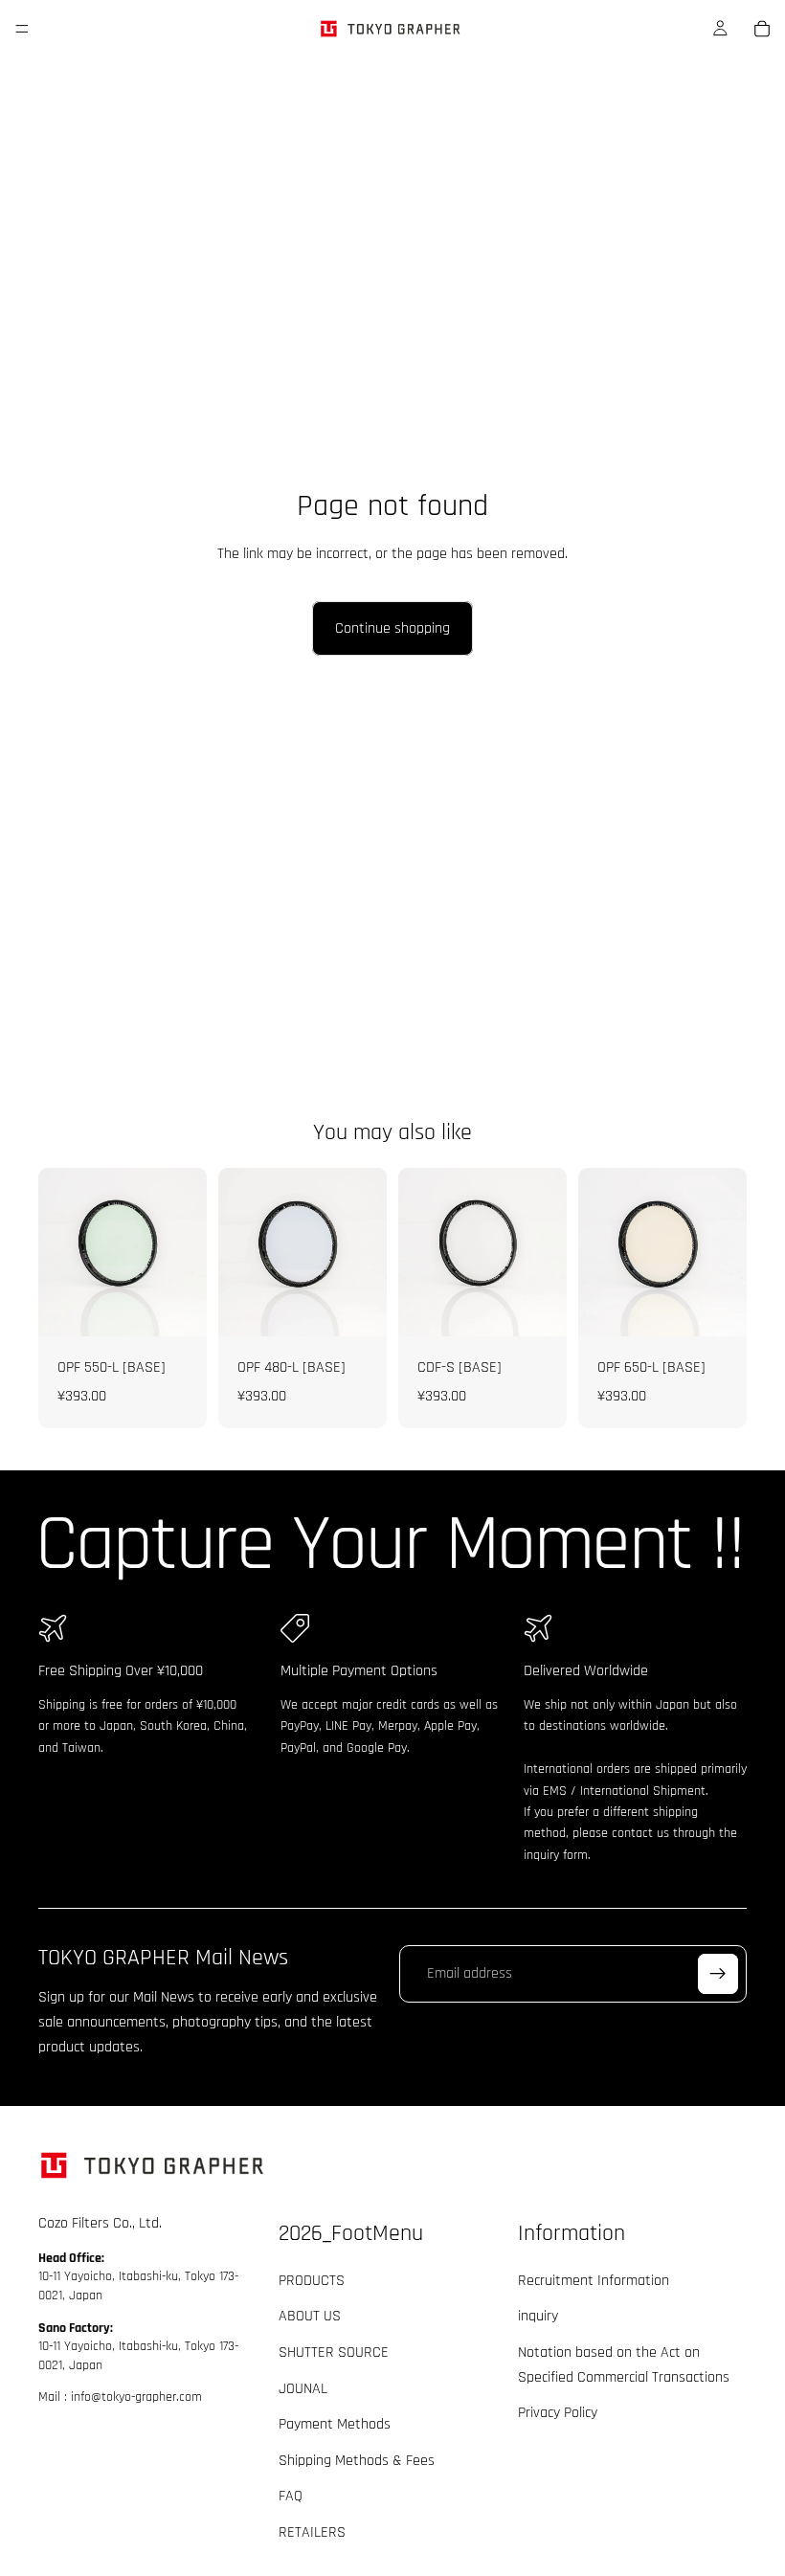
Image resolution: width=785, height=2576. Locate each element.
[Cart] (762, 29)
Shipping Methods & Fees (357, 2461)
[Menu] (22, 29)
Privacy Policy (558, 2413)
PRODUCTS (312, 2281)
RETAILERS (312, 2532)
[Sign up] (718, 1974)
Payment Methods (335, 2424)
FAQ (291, 2496)
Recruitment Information (594, 2281)
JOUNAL (303, 2388)
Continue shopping (392, 628)
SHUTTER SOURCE (334, 2352)
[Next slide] (726, 1252)
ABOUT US (310, 2316)
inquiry (538, 2316)
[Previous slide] (599, 1252)
